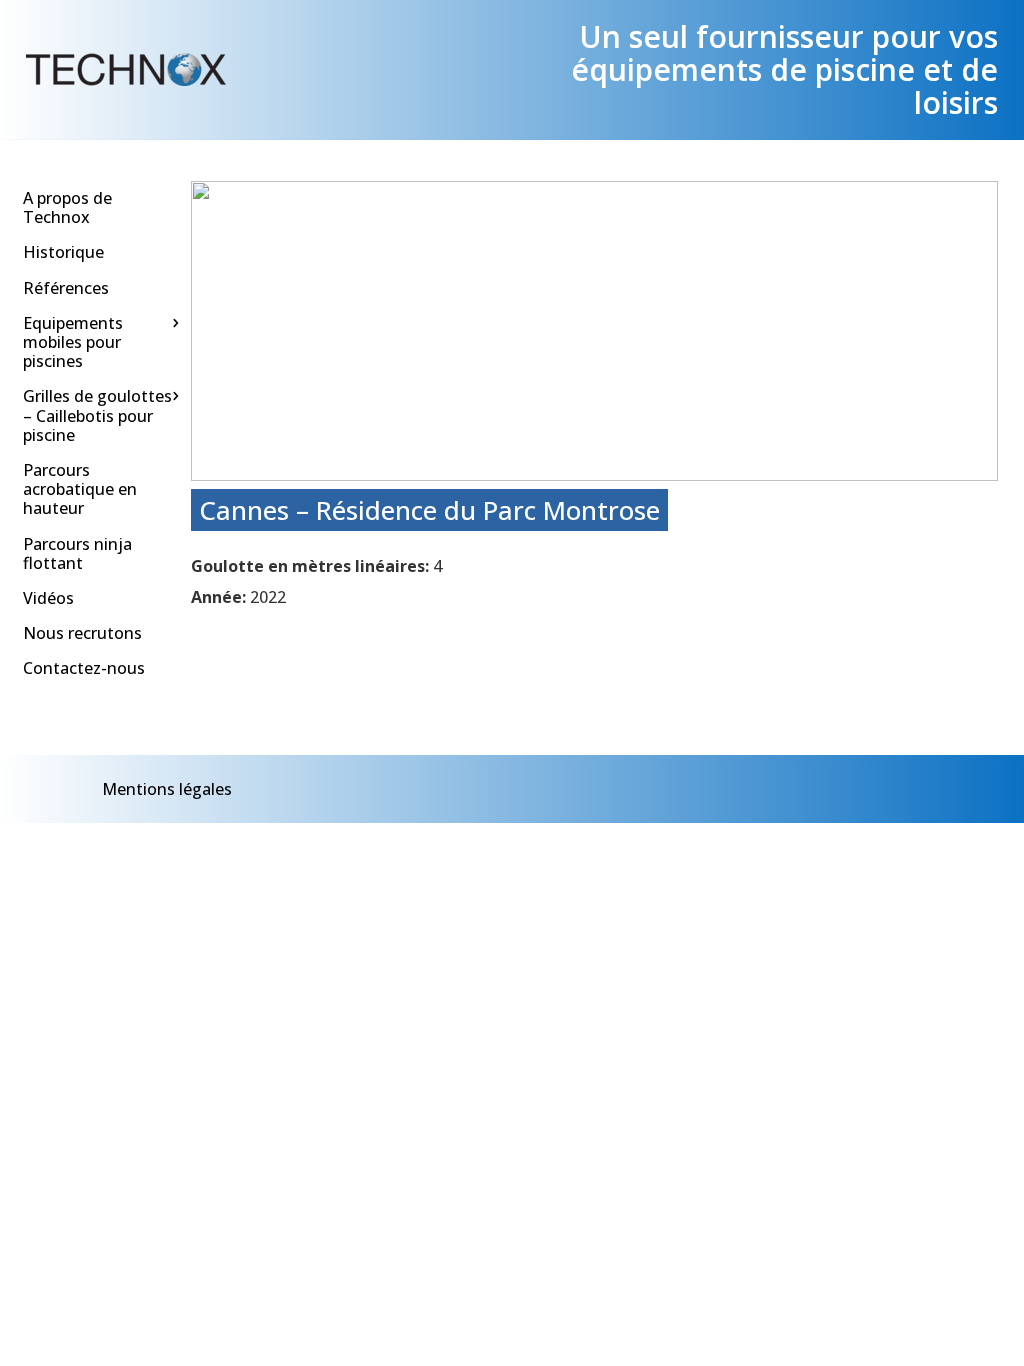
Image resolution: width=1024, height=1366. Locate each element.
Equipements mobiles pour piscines (73, 342)
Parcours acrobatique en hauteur (80, 489)
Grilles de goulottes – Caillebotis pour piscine (97, 415)
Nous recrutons (82, 633)
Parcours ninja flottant (77, 553)
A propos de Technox (67, 207)
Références (66, 288)
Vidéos (48, 598)
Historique (63, 252)
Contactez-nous (84, 668)
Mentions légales (167, 789)
